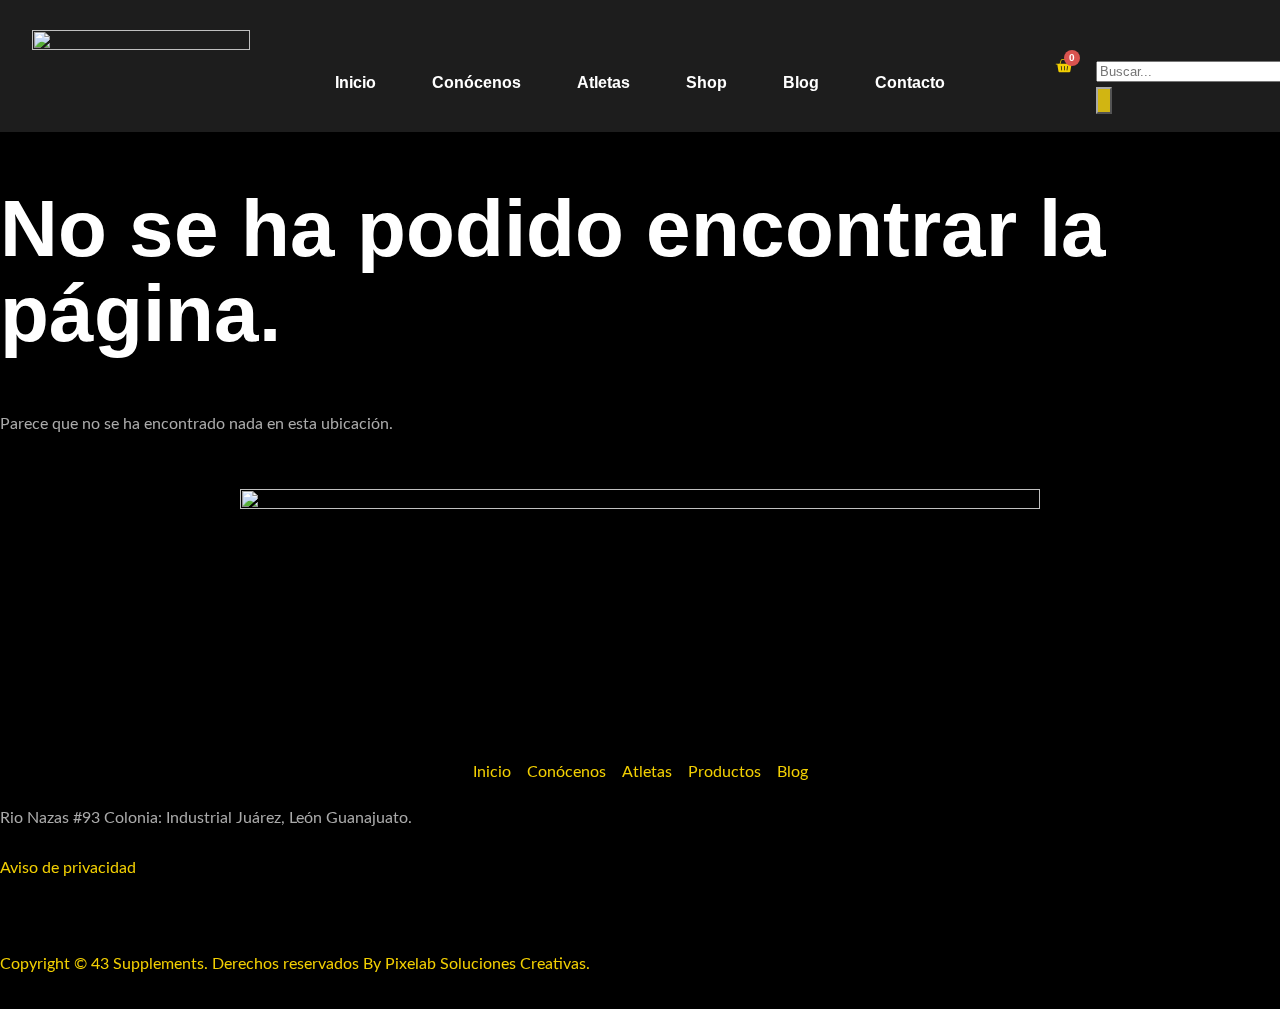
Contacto (910, 82)
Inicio (355, 82)
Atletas (603, 82)
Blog (801, 82)
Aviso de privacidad (68, 868)
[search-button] (1104, 100)
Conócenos (476, 82)
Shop (706, 82)
